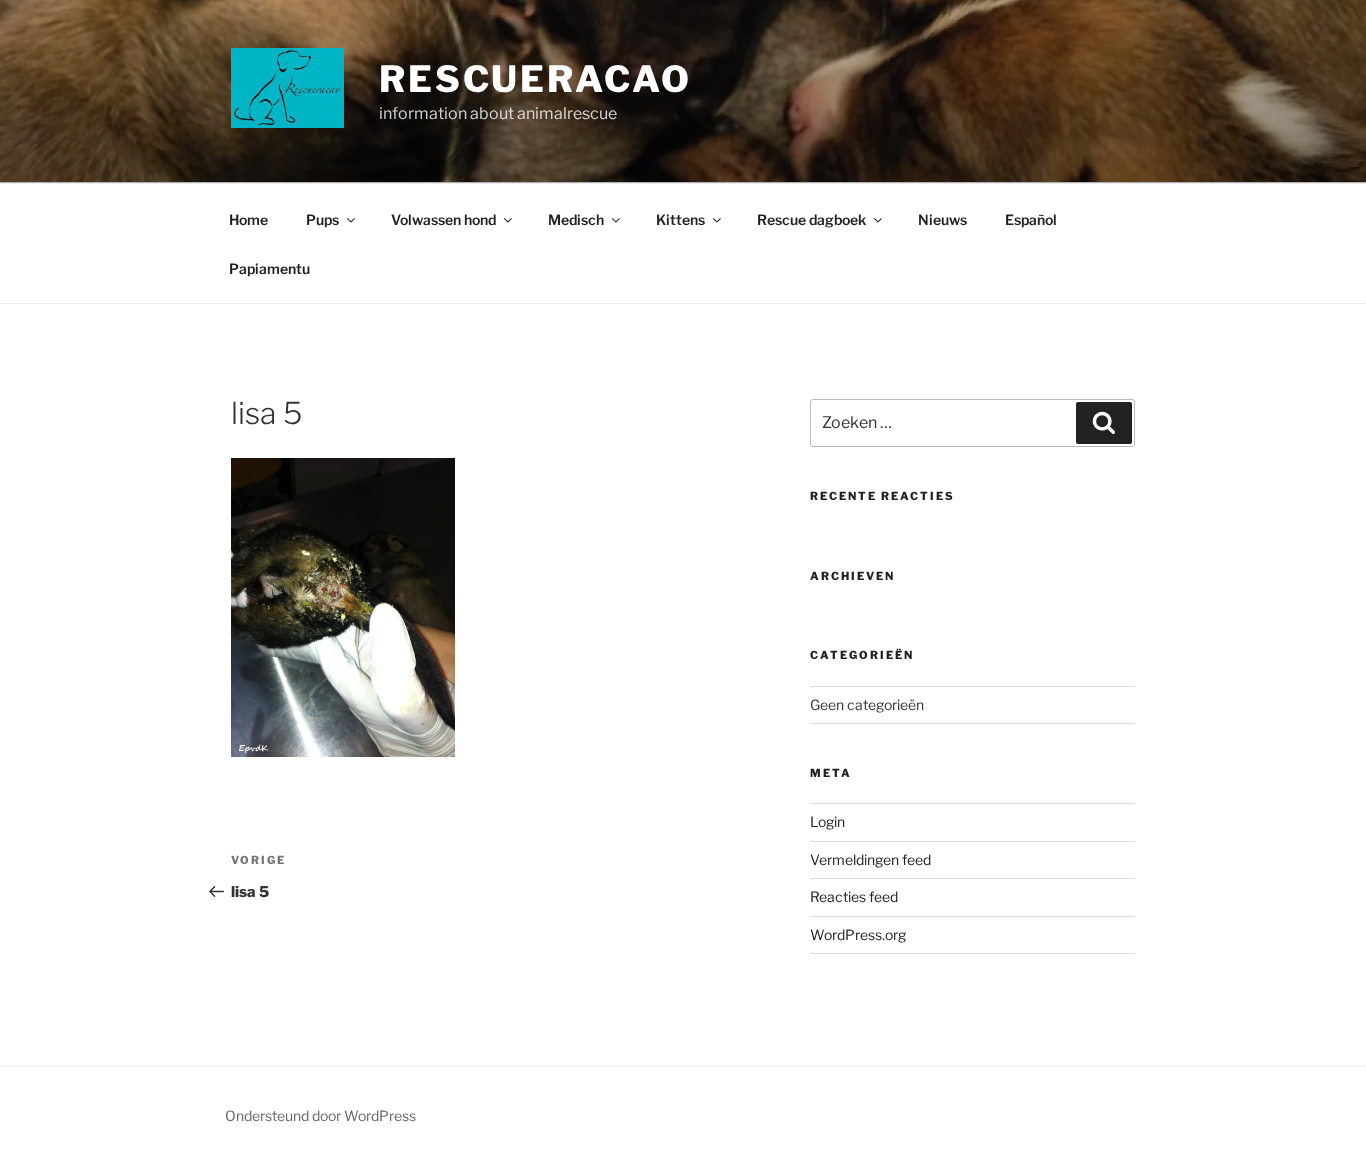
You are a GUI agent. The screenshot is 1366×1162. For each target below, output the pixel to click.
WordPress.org (858, 934)
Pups (322, 219)
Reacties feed (854, 896)
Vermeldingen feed (870, 859)
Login (827, 821)
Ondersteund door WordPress (320, 1115)
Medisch (576, 219)
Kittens (680, 219)
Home (248, 219)
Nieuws (942, 219)
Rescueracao (535, 79)
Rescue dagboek (811, 219)
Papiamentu (269, 268)
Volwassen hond (443, 219)
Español (1031, 219)
